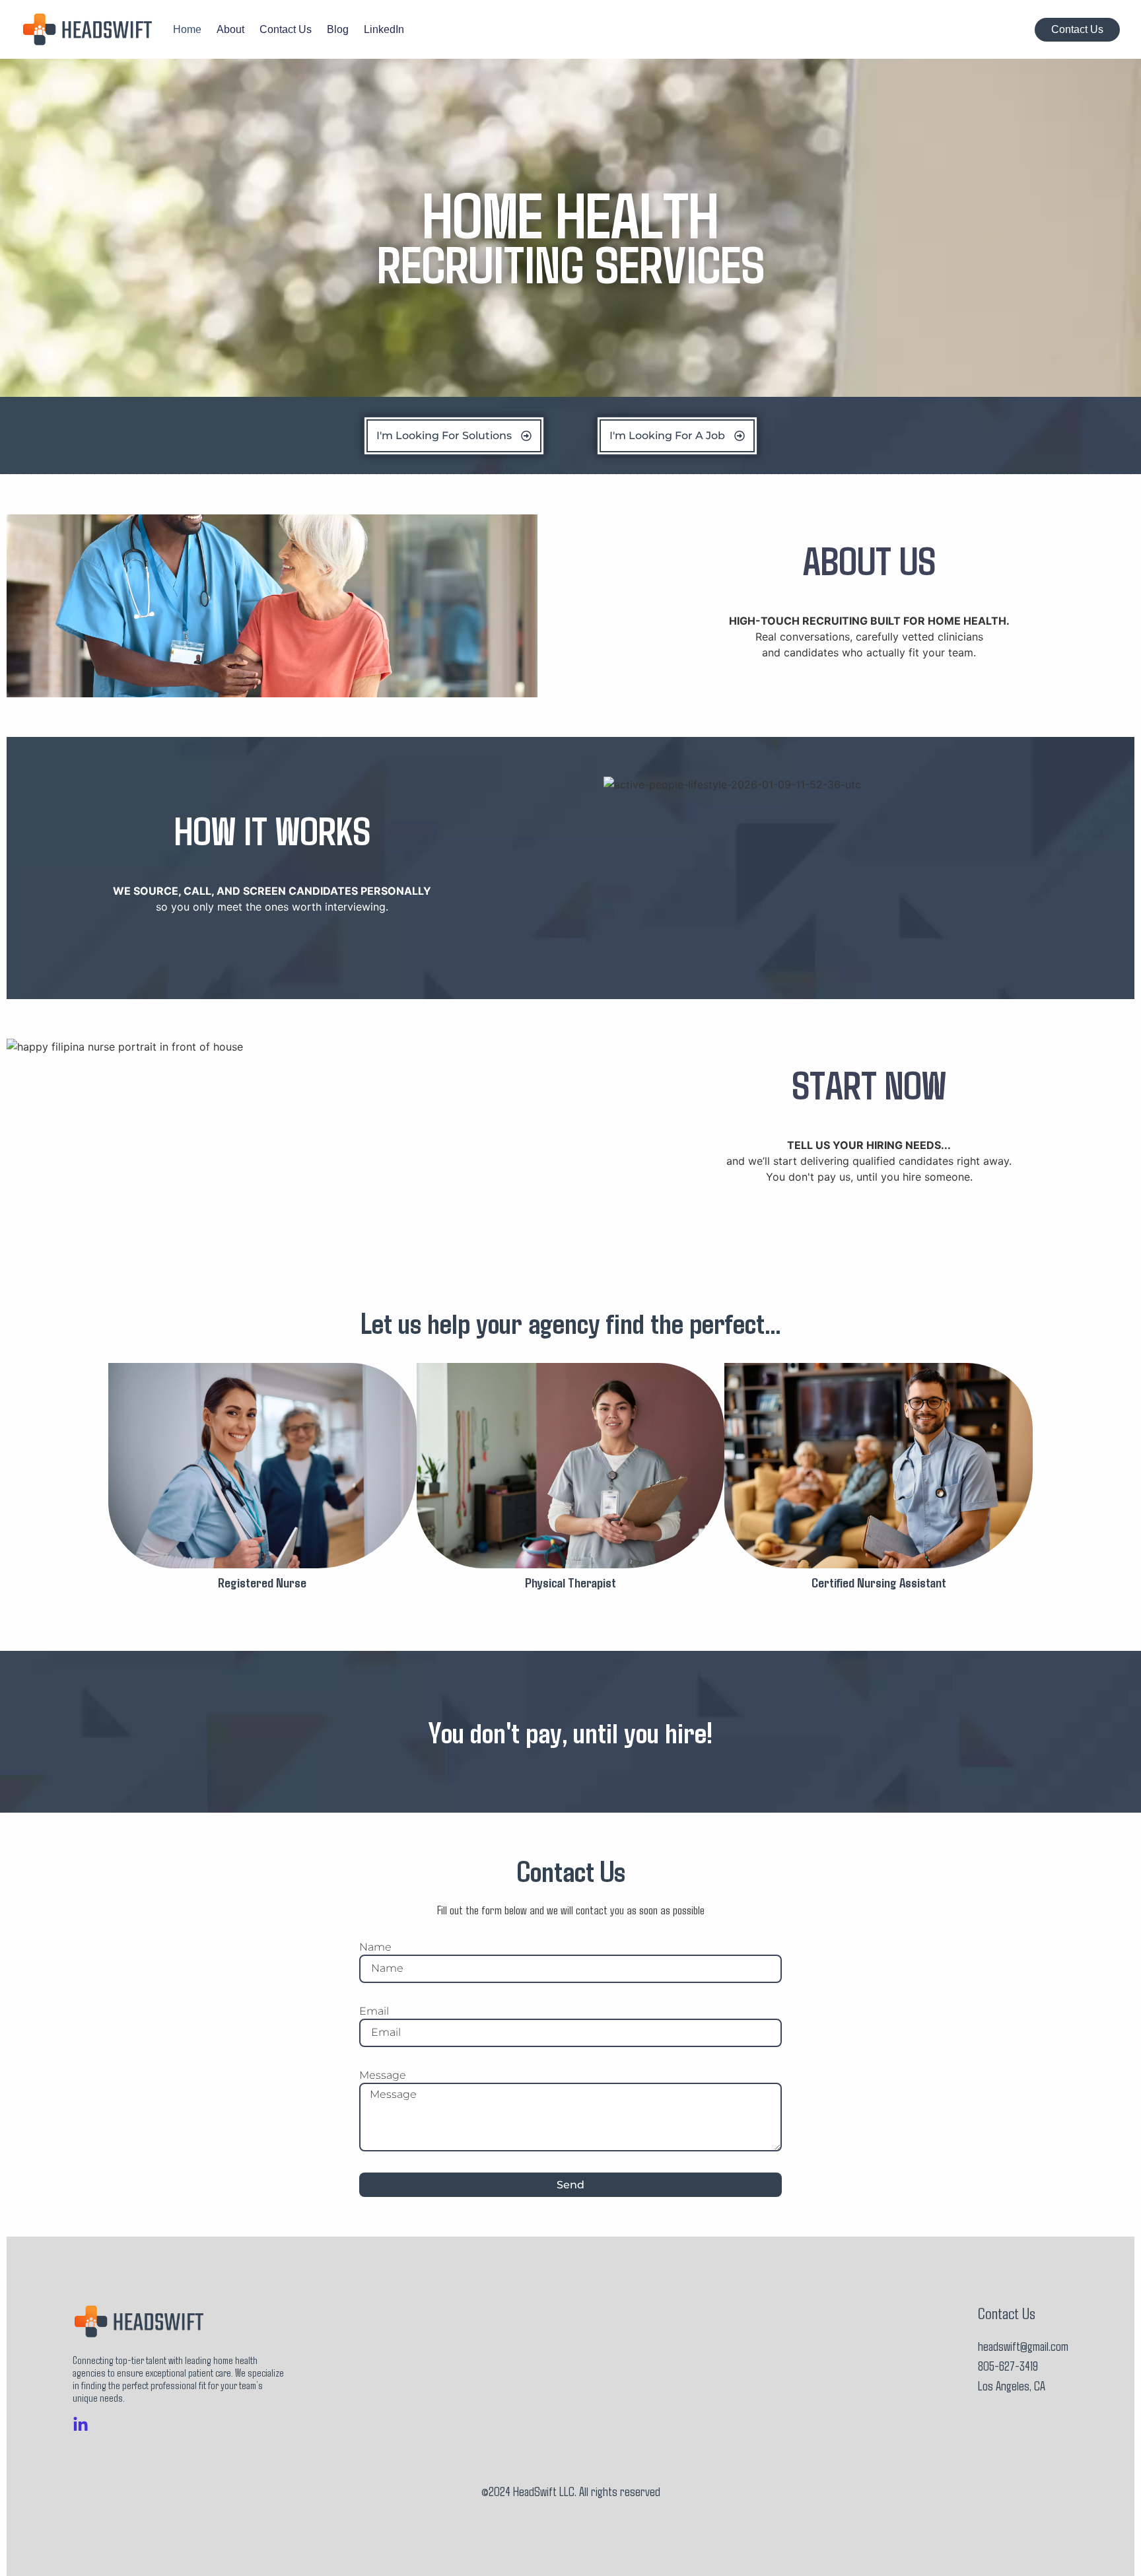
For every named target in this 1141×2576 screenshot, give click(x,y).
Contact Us (286, 30)
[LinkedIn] (81, 2425)
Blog (338, 30)
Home (187, 30)
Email (374, 2011)
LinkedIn (384, 30)
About (230, 30)
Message (383, 2075)
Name (375, 1947)
